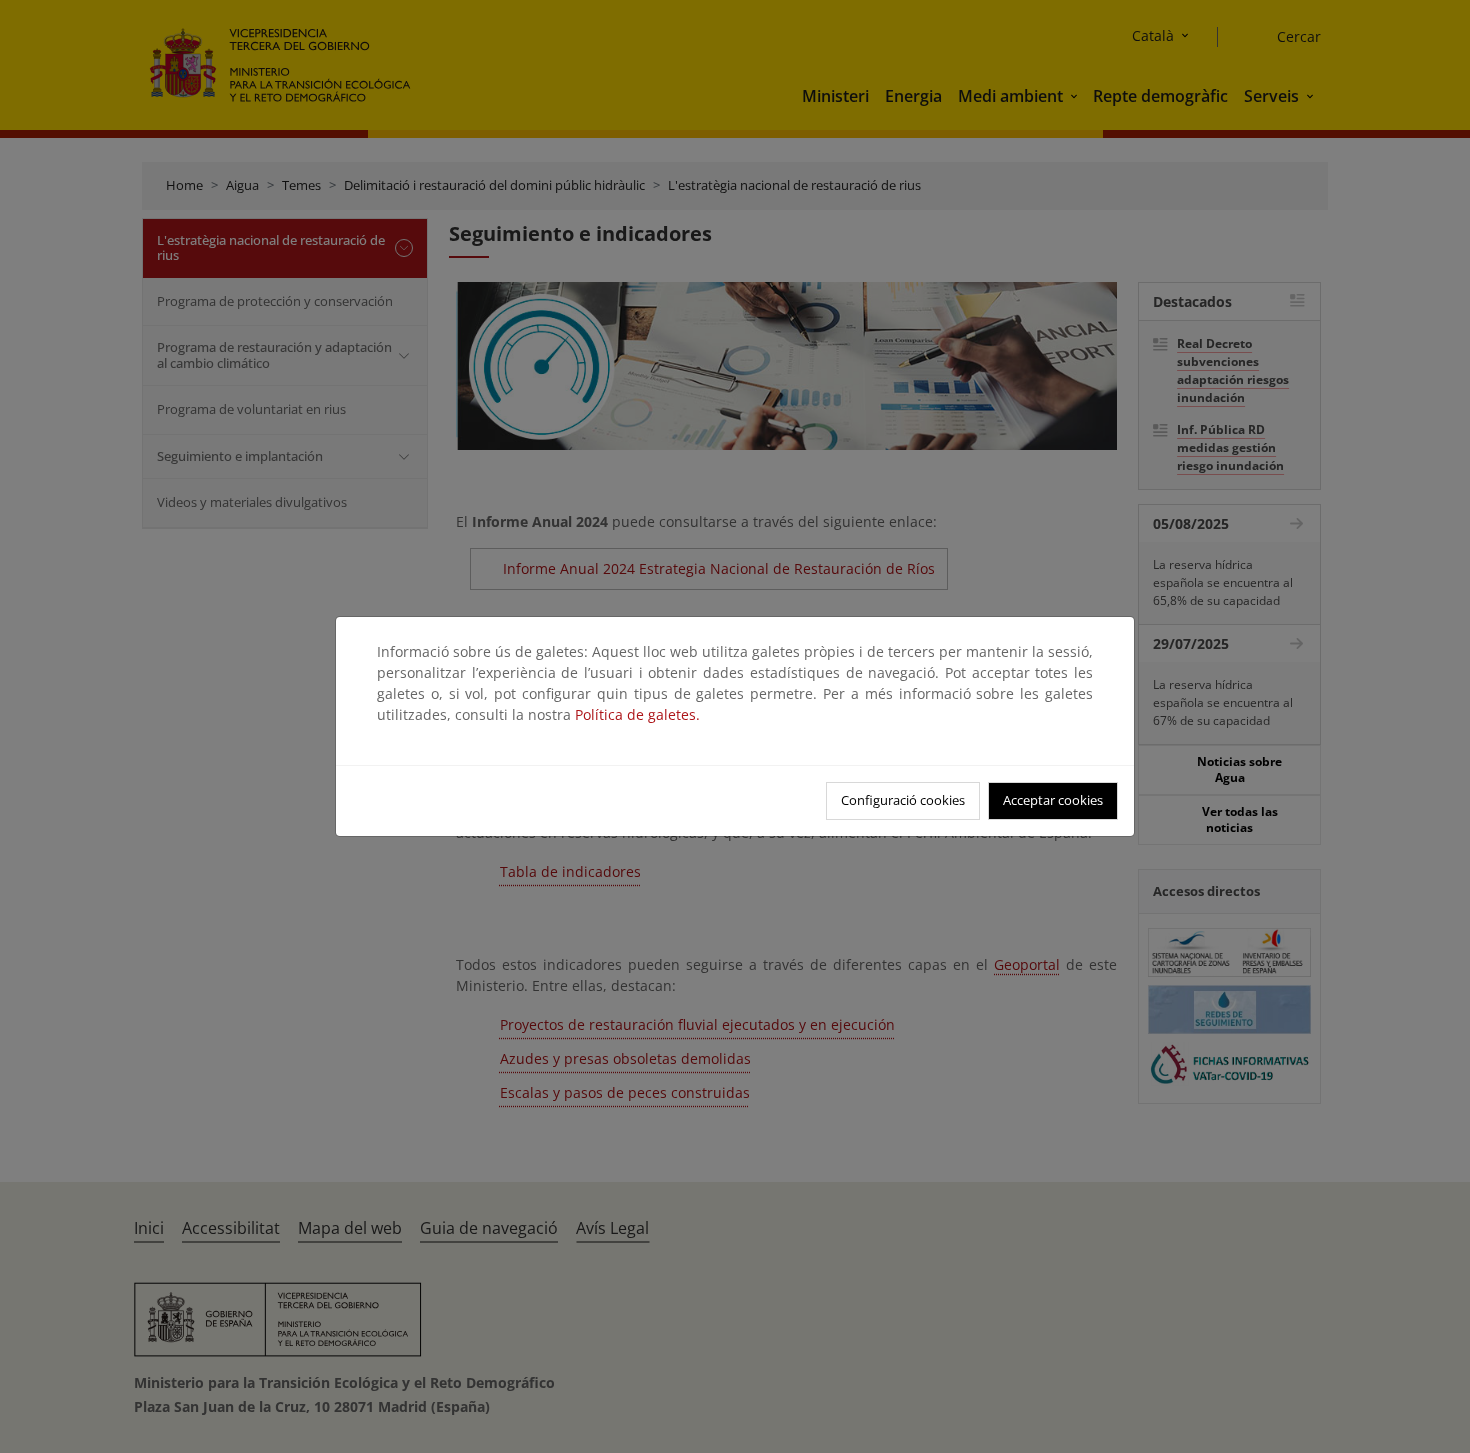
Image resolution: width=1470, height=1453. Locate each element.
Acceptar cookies (1053, 800)
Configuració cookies (903, 800)
